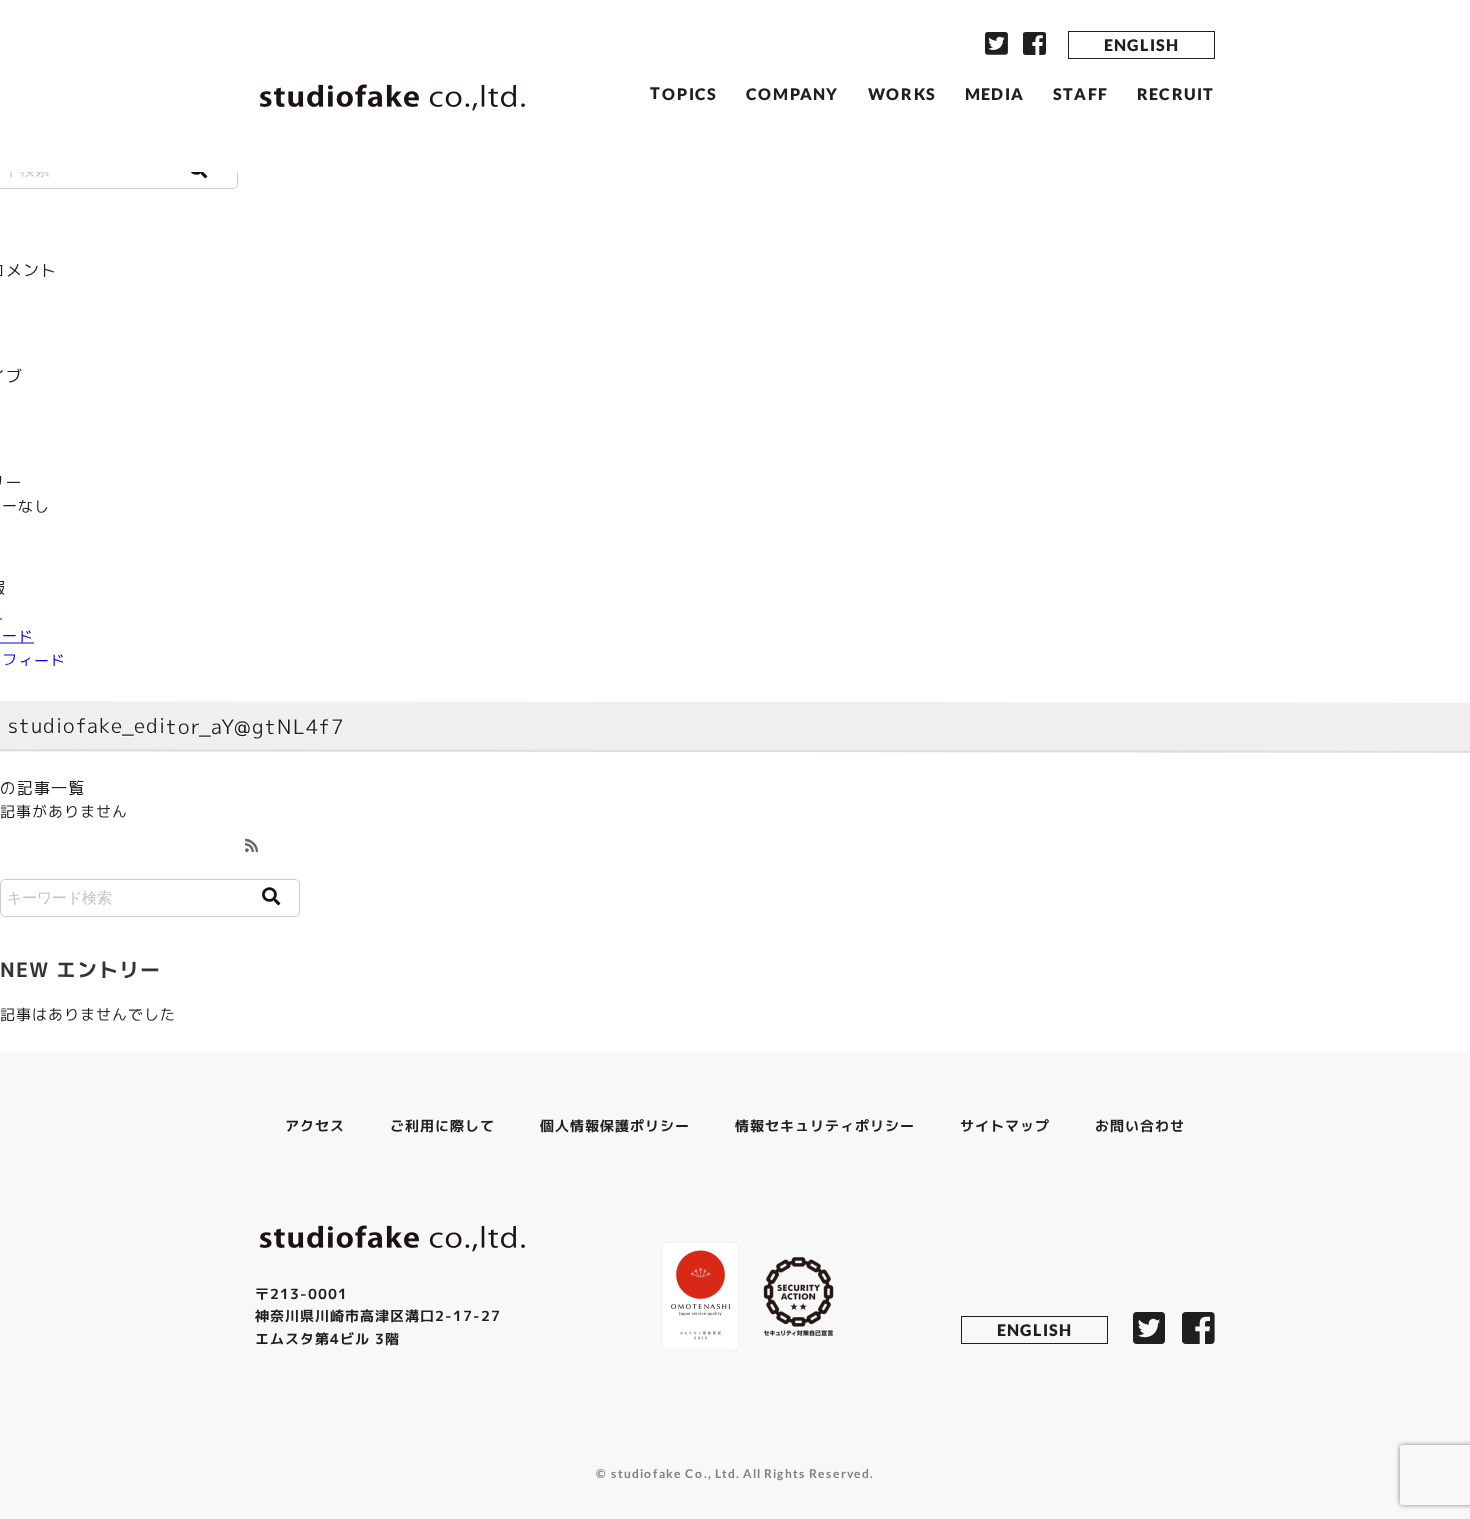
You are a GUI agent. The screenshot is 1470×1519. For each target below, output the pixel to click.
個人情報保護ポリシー (615, 1125)
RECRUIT (1176, 93)
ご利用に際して (442, 1124)
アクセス (315, 1124)
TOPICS (683, 92)
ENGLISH (1141, 44)
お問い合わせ (1140, 1125)
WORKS (902, 92)
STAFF (1080, 93)
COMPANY (792, 92)
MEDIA (994, 93)
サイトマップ (1005, 1125)
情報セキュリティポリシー (825, 1125)
